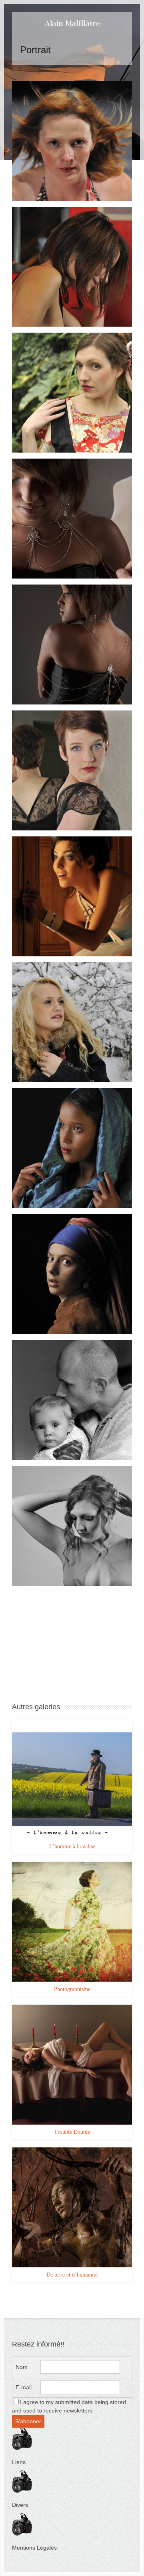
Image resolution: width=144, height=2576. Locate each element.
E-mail (24, 2387)
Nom (22, 2367)
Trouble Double (72, 2132)
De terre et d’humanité (72, 2275)
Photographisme (72, 1989)
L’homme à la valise (72, 1847)
